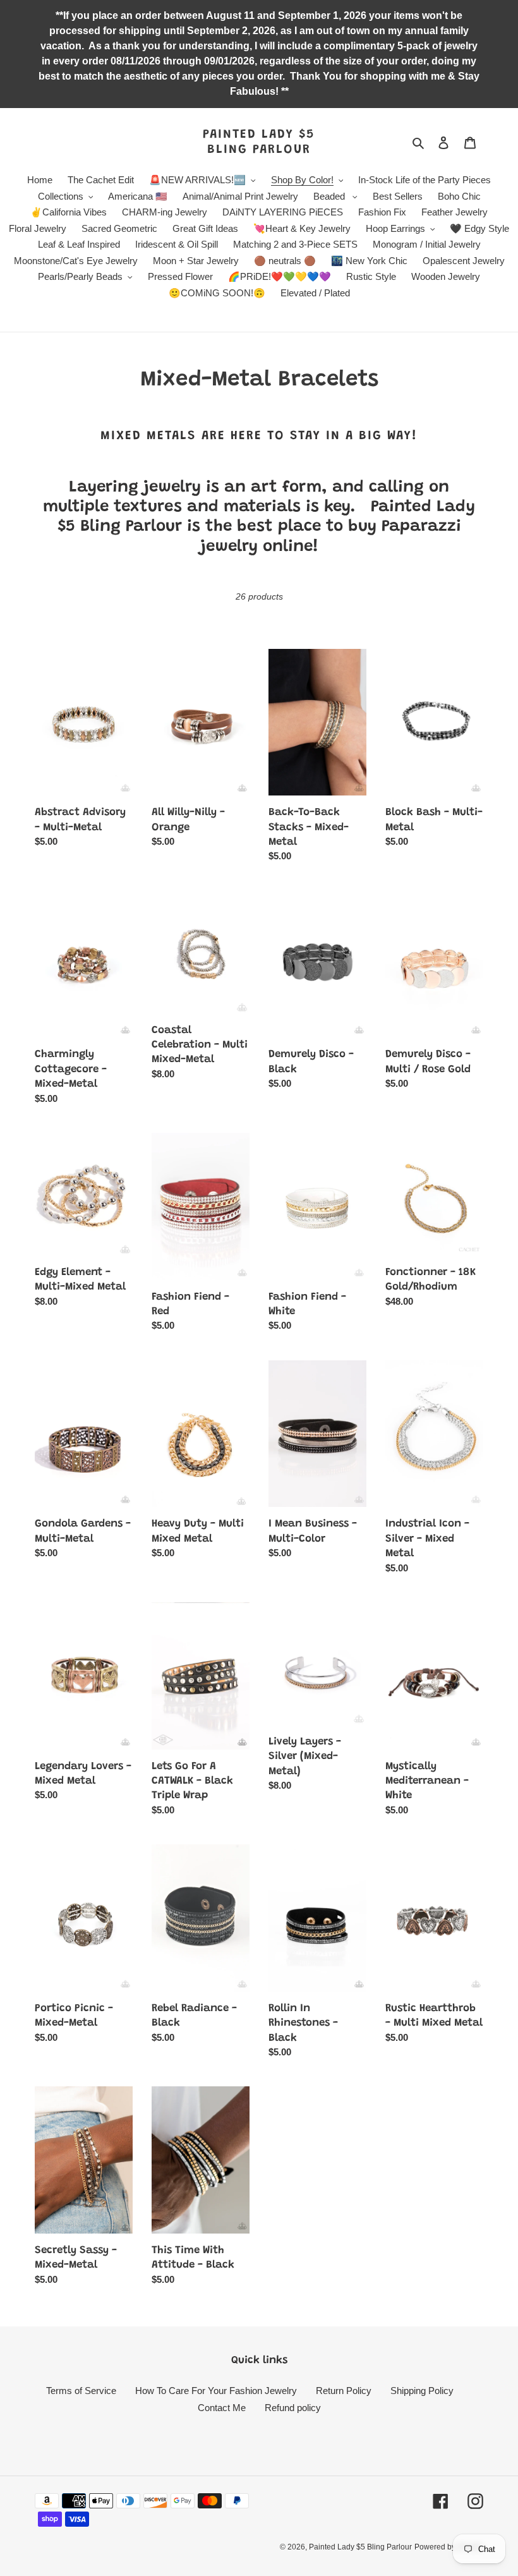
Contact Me (222, 2408)
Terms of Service (81, 2391)
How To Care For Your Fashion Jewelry (216, 2391)
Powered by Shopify (449, 2547)
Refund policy (293, 2408)
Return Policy (344, 2391)
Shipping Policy (422, 2391)
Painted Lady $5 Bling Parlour (259, 142)
